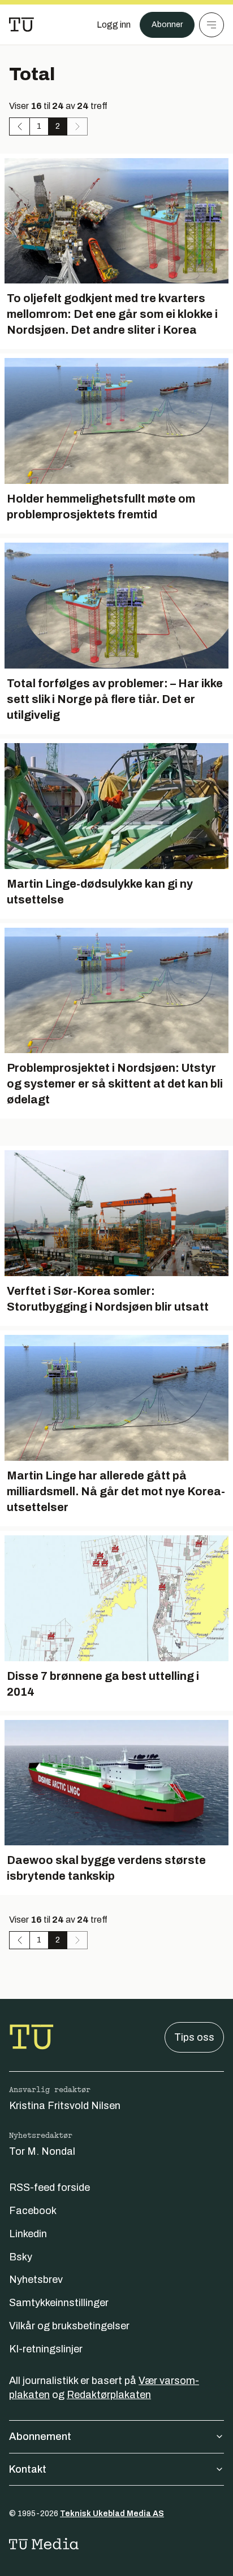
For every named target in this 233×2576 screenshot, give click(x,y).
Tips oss (194, 2037)
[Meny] (212, 25)
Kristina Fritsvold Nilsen (65, 2106)
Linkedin (28, 2234)
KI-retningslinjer (46, 2349)
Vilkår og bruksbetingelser (69, 2326)
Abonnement (40, 2437)
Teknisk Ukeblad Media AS (112, 2514)
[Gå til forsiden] (21, 25)
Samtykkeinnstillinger (59, 2303)
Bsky (21, 2257)
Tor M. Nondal (42, 2151)
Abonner (167, 25)
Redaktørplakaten (109, 2395)
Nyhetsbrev (36, 2280)
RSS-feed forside (49, 2188)
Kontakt (28, 2469)
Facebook (33, 2211)
